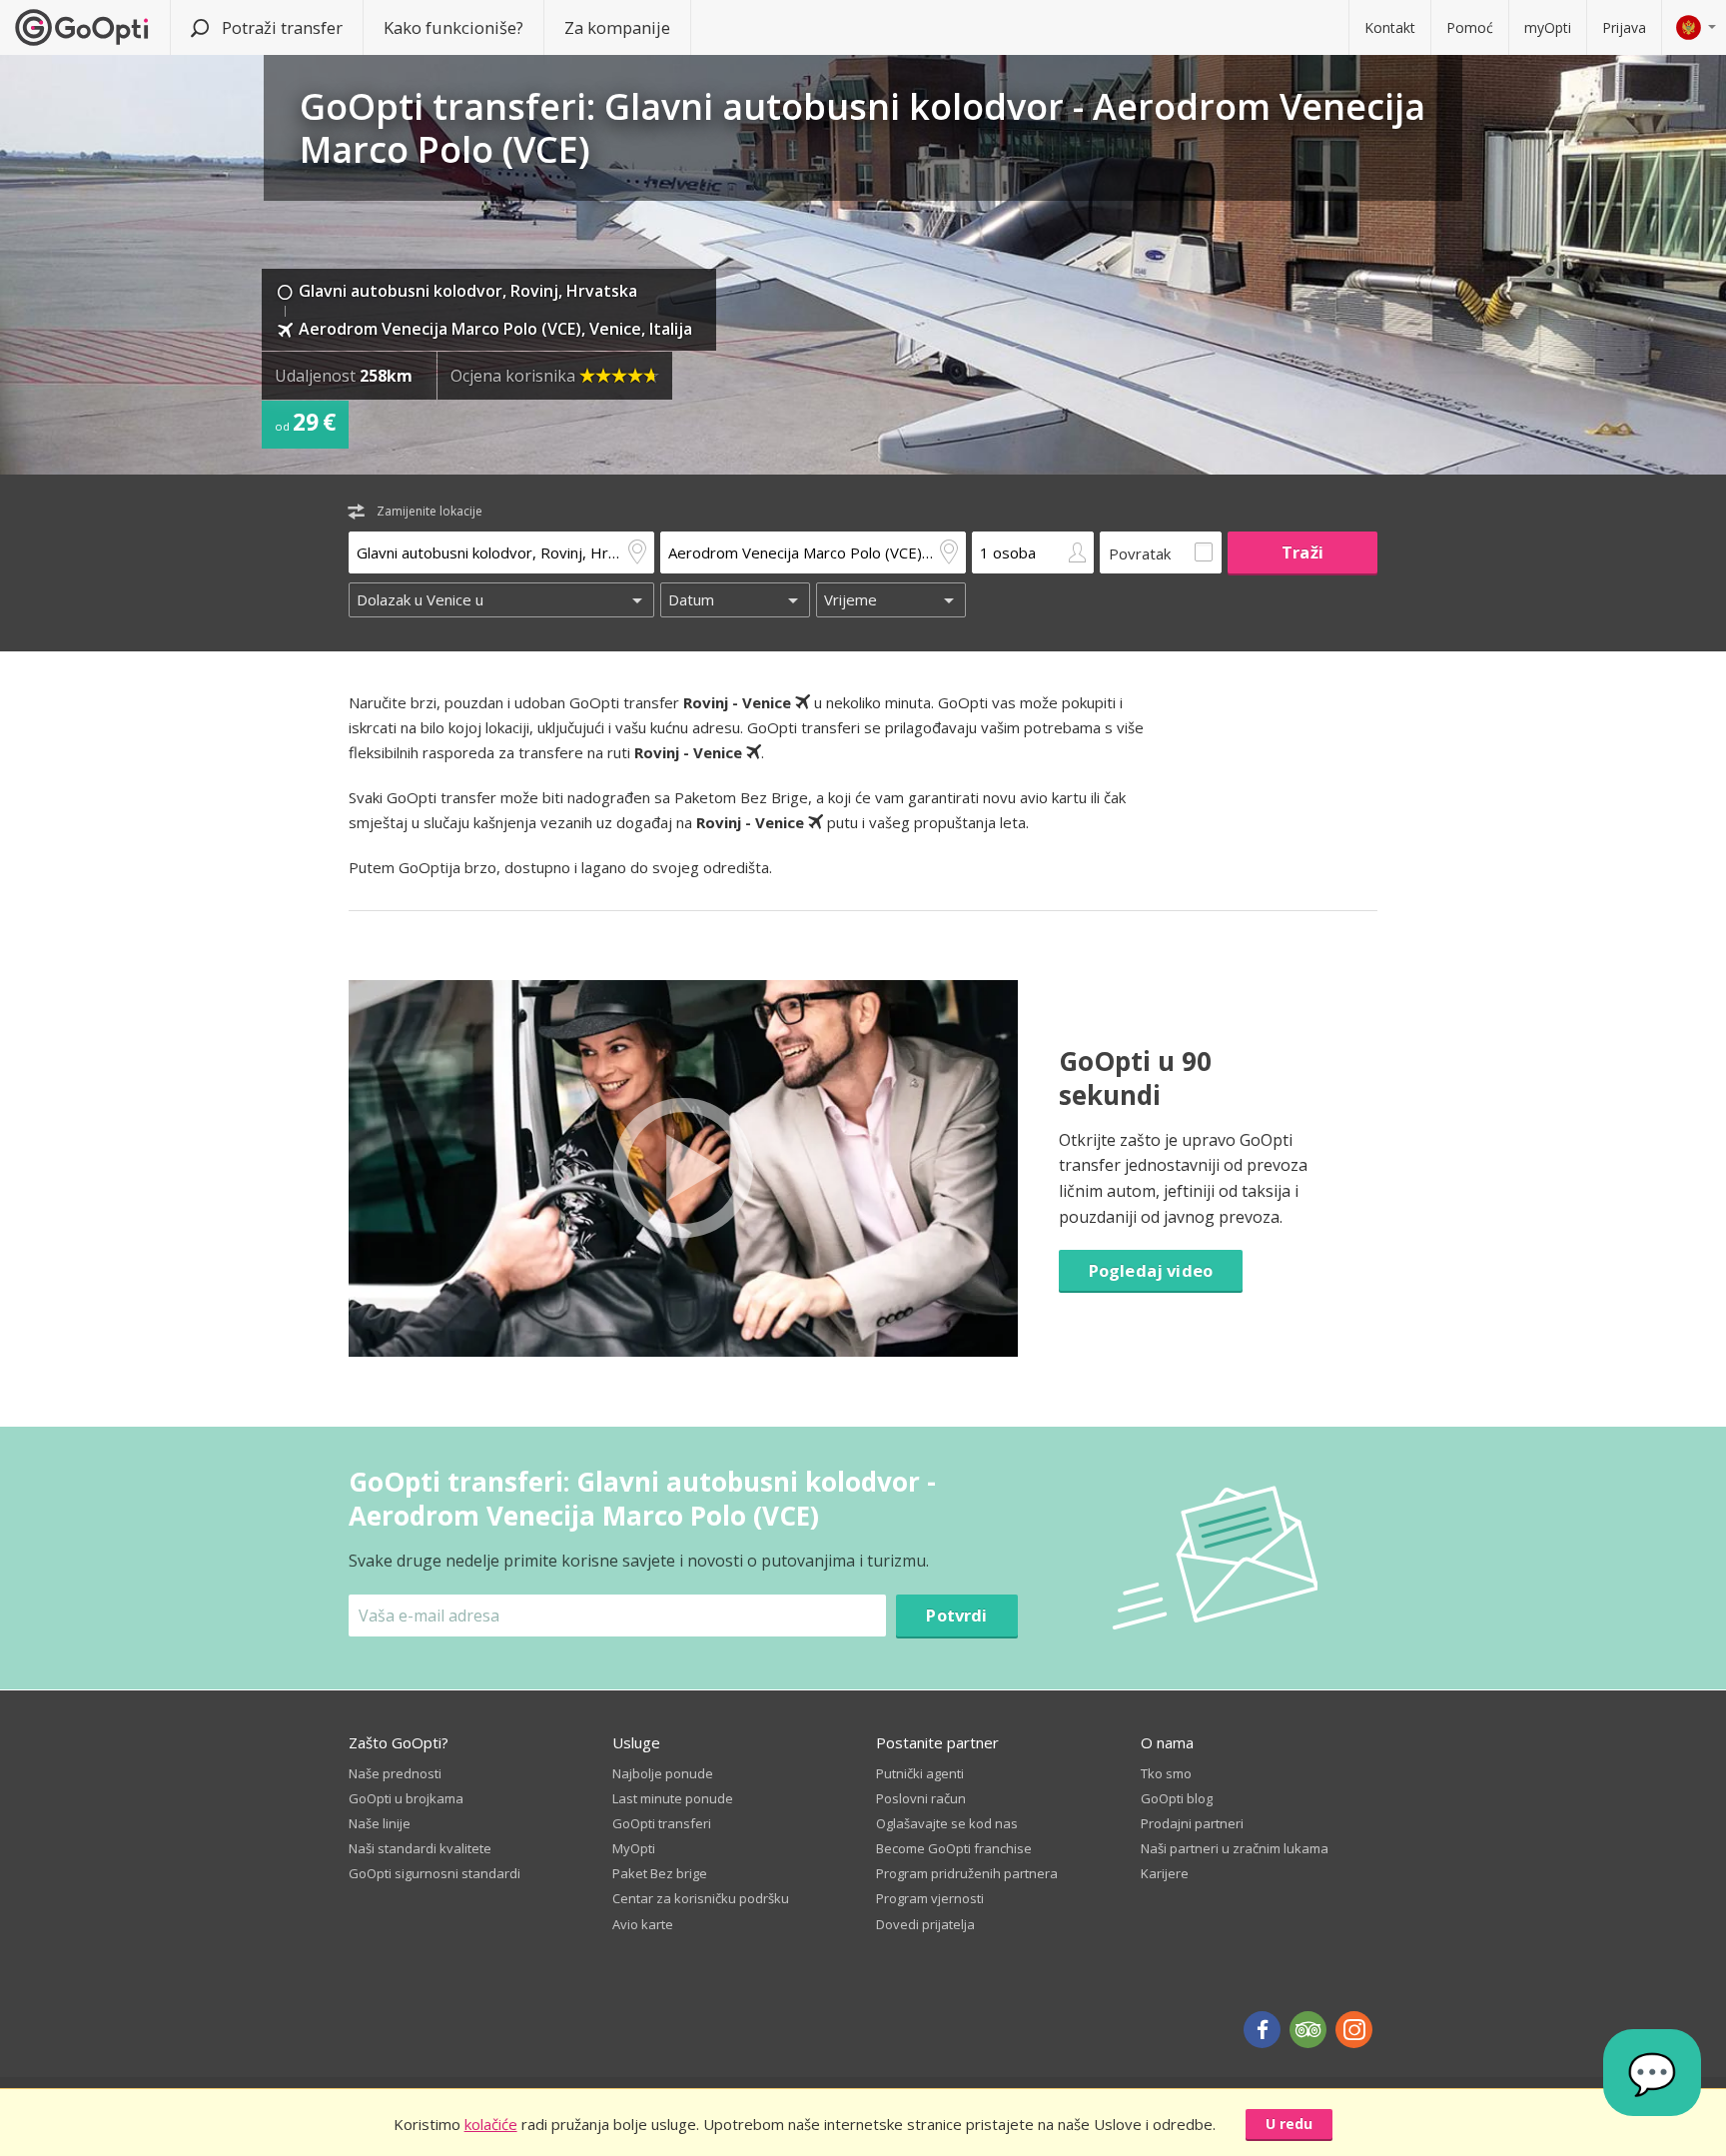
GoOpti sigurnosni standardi (434, 1873)
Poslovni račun (921, 1798)
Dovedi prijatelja (925, 1924)
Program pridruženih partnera (967, 1873)
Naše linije (380, 1823)
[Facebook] (1262, 2030)
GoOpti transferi (662, 1823)
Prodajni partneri (1192, 1823)
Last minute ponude (673, 1798)
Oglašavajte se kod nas (947, 1823)
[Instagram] (1354, 2030)
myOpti (1548, 27)
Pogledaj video (1151, 1270)
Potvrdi (956, 1615)
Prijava (1624, 27)
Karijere (1165, 1873)
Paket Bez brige (660, 1873)
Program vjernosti (930, 1898)
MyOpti (634, 1848)
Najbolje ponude (663, 1773)
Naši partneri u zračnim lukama (1235, 1848)
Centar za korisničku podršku (701, 1898)
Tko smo (1166, 1773)
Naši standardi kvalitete (420, 1848)
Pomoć (1470, 27)
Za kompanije (617, 27)
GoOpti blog (1177, 1798)
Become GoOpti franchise (954, 1848)
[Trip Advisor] (1308, 2030)
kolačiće (491, 2124)
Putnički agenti (920, 1773)
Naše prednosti (395, 1773)
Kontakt (1390, 27)
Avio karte (643, 1924)
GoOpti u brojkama (406, 1798)
